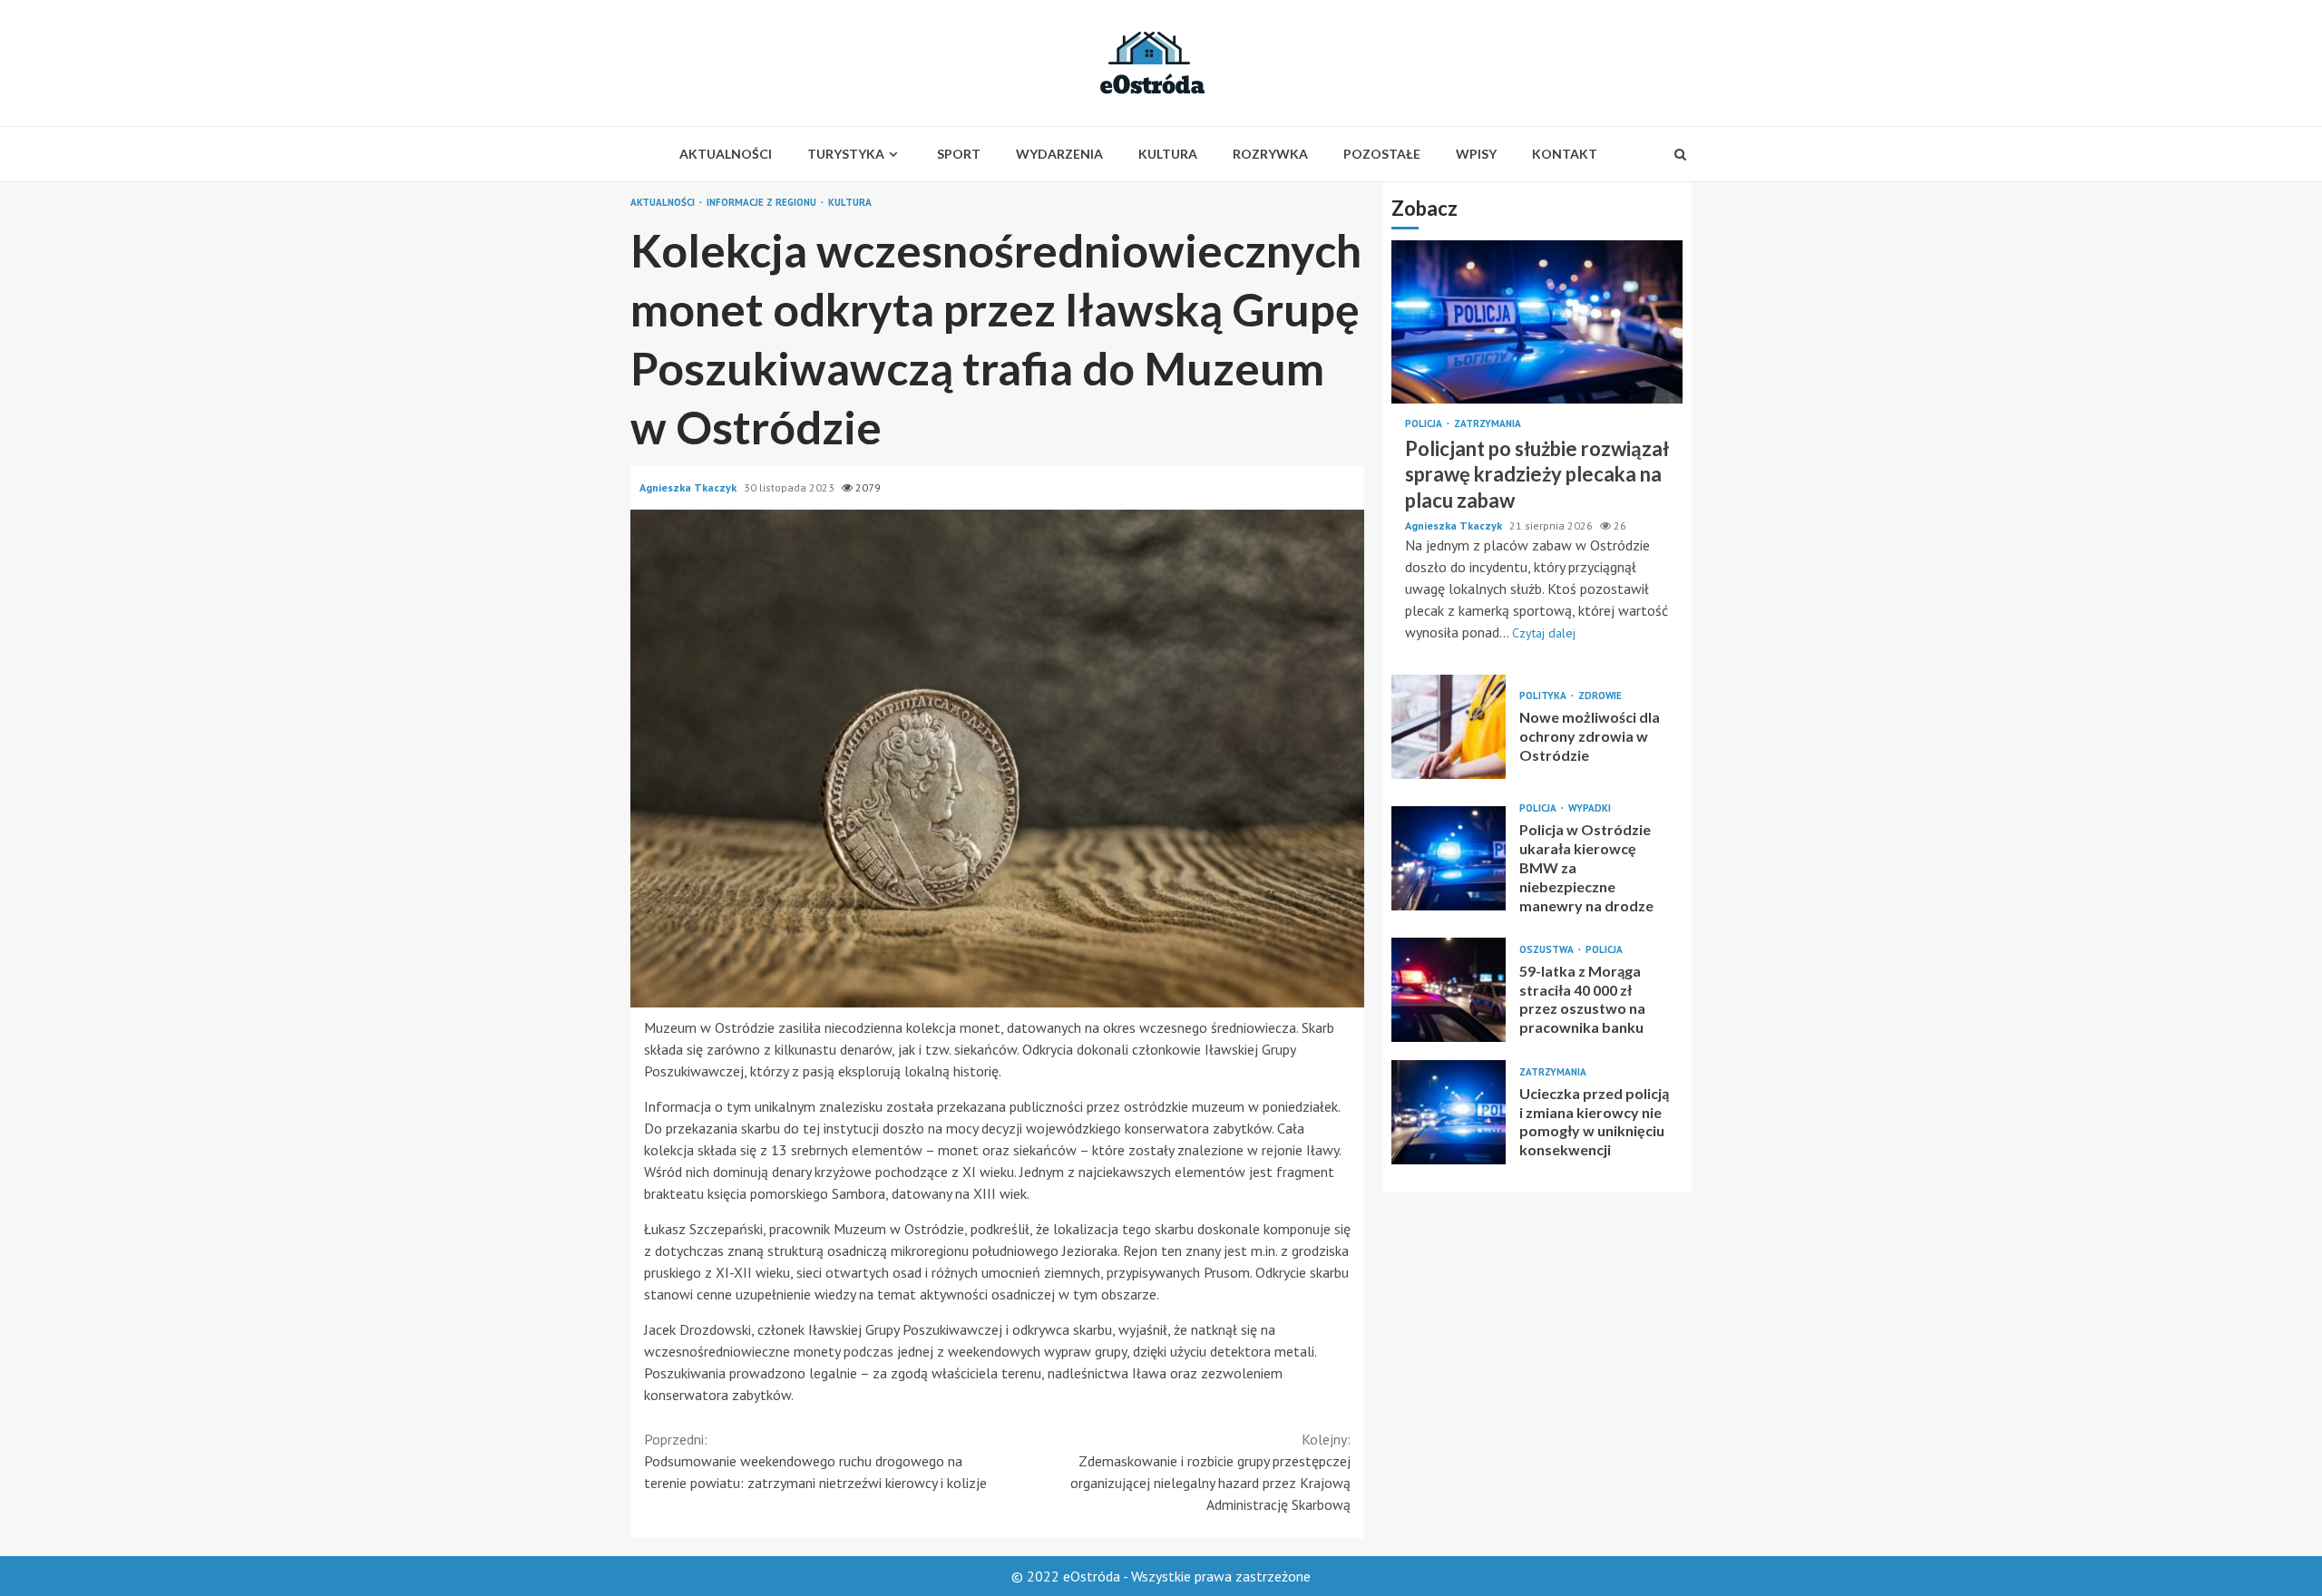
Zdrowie (1600, 696)
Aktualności (726, 154)
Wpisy (1476, 154)
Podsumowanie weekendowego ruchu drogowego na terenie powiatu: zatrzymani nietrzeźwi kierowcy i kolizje (815, 1461)
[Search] (1680, 154)
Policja (1425, 424)
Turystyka (846, 154)
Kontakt (1565, 154)
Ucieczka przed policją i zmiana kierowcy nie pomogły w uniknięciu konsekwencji (1449, 1112)
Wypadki (1590, 808)
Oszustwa (1548, 950)
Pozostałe (1382, 154)
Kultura (1168, 154)
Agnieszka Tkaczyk (689, 487)
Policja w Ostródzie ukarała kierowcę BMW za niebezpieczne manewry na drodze (1449, 858)
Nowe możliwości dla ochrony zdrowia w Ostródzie (1449, 727)
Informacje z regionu (763, 203)
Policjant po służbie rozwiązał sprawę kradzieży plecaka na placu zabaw (1537, 322)
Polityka (1544, 696)
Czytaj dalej (1544, 633)
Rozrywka (1270, 154)
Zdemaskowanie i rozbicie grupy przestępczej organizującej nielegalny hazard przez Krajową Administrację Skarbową (1210, 1472)
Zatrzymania (1488, 424)
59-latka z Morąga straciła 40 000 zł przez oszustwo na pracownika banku (1449, 990)
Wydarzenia (1059, 154)
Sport (959, 154)
